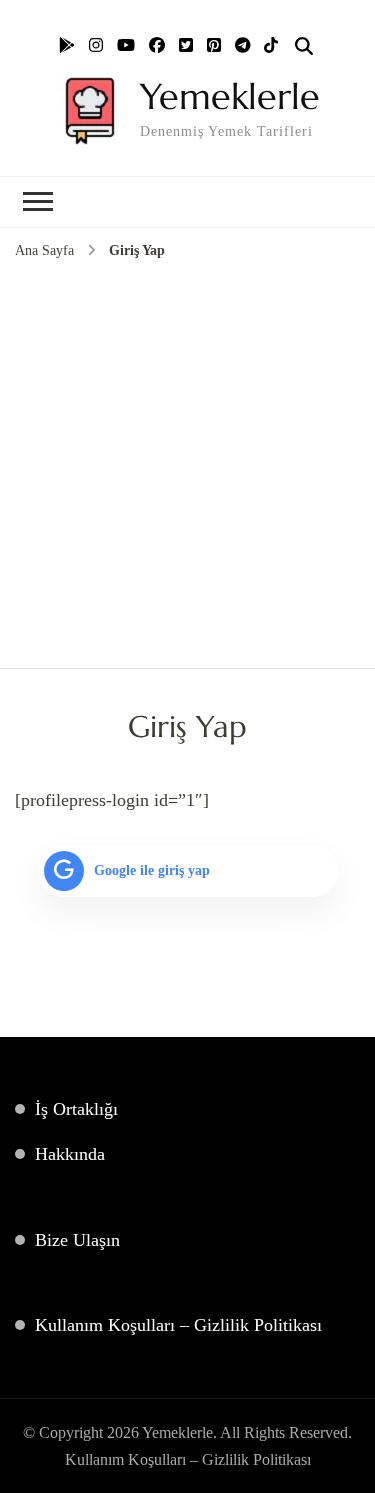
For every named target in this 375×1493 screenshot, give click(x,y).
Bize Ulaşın (77, 1240)
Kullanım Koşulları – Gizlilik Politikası (178, 1325)
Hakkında (70, 1154)
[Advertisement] (187, 460)
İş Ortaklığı (76, 1109)
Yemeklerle (230, 96)
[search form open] (304, 47)
